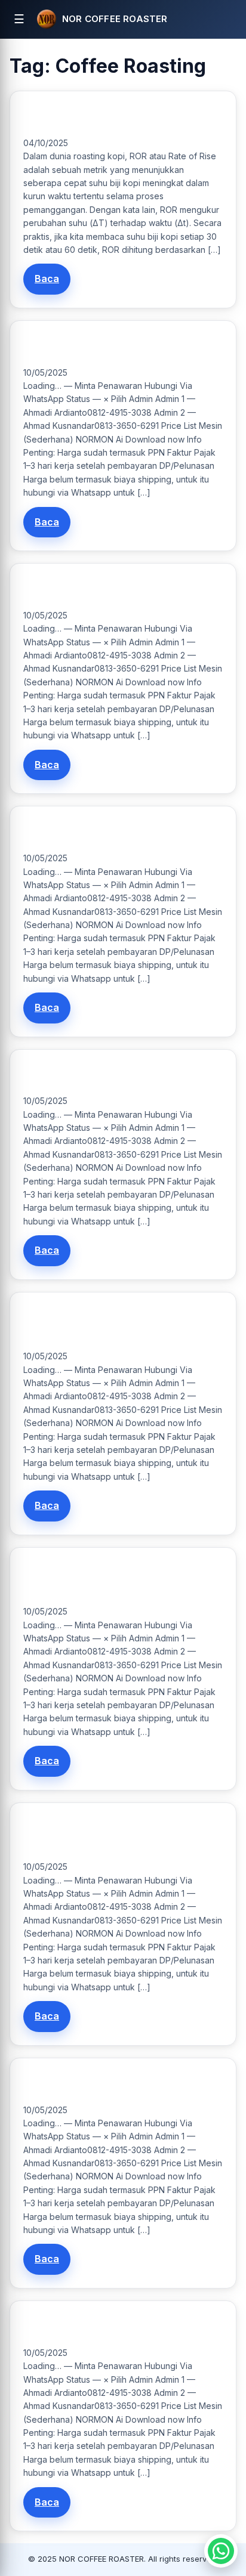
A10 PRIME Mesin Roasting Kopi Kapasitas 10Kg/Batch (104, 1836)
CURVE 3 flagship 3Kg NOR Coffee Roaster (107, 590)
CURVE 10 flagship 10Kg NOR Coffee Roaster (110, 1076)
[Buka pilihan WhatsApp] (221, 2551)
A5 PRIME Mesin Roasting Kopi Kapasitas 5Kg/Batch (103, 1580)
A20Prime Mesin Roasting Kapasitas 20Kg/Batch (118, 2085)
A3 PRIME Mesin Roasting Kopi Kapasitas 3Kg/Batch (103, 1325)
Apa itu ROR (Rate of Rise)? (78, 117)
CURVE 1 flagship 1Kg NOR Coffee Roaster (105, 347)
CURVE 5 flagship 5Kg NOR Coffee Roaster (107, 833)
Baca (47, 279)
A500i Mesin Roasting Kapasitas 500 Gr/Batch (115, 2327)
